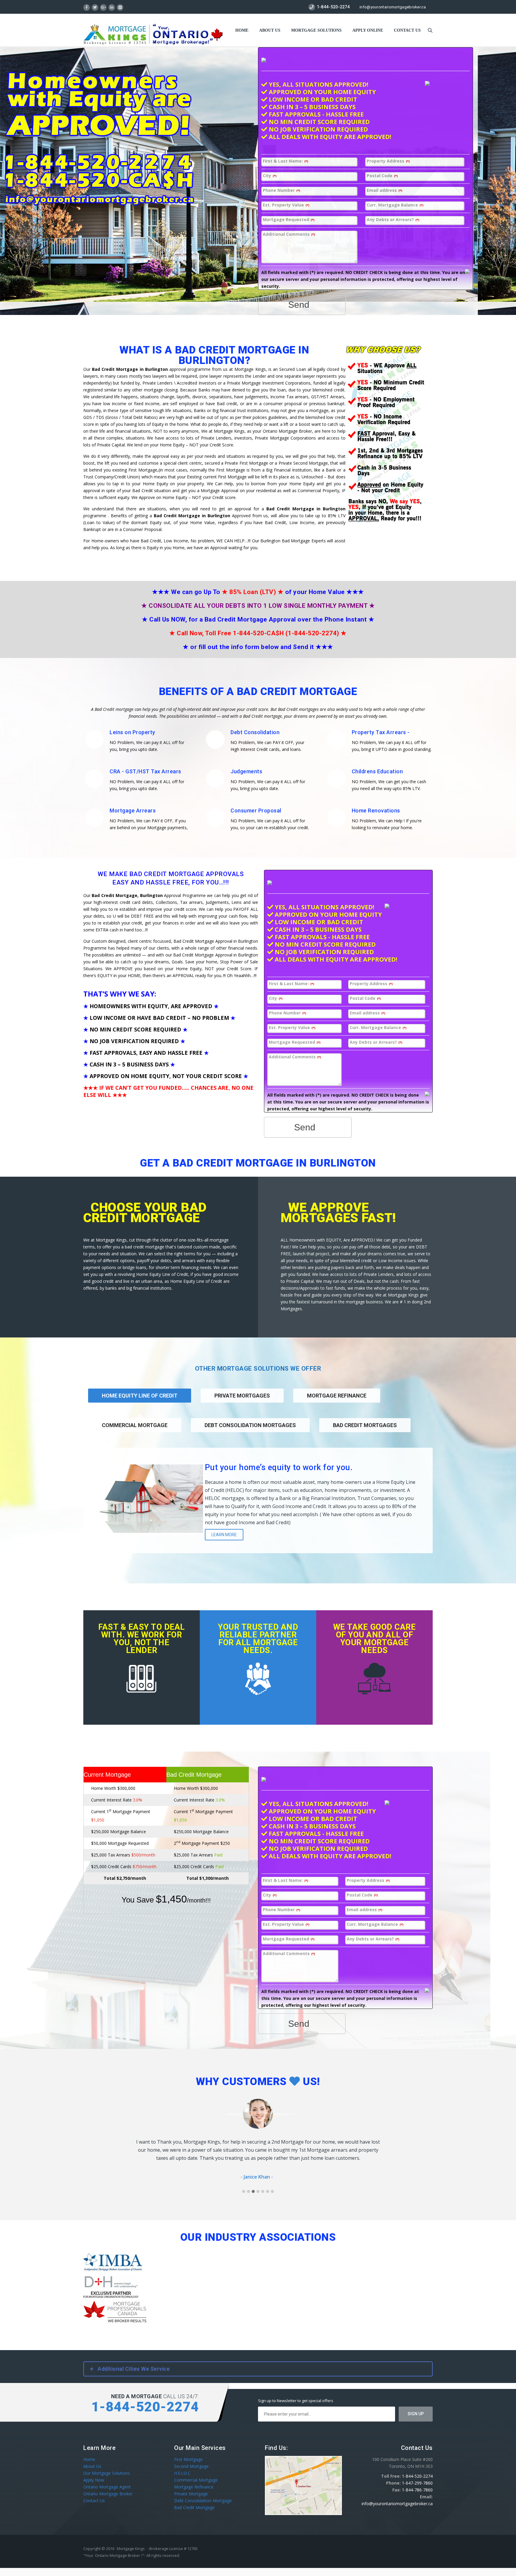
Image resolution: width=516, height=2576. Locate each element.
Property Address (388, 161)
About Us (270, 30)
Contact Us (94, 2501)
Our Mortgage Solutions (107, 2473)
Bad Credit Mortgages (365, 1425)
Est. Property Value (286, 205)
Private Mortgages (242, 1396)
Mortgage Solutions (316, 30)
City (270, 176)
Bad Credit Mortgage (194, 2507)
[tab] (242, 1403)
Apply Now (94, 2480)
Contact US (407, 30)
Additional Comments (289, 234)
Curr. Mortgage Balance (395, 205)
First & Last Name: (285, 161)
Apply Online (368, 30)
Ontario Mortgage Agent (107, 2487)
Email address (384, 190)
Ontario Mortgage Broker (108, 2494)
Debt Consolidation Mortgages (250, 1425)
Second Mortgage (191, 2466)
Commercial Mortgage (135, 1425)
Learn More (224, 1535)
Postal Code (382, 176)
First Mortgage (188, 2459)
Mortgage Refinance (337, 1396)
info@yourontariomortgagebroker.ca (393, 7)
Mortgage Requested (289, 220)
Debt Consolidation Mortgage (203, 2501)
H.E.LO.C (182, 2473)
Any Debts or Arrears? (393, 220)
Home (242, 30)
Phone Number (281, 190)
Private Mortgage (191, 2494)
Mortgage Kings (131, 2549)
